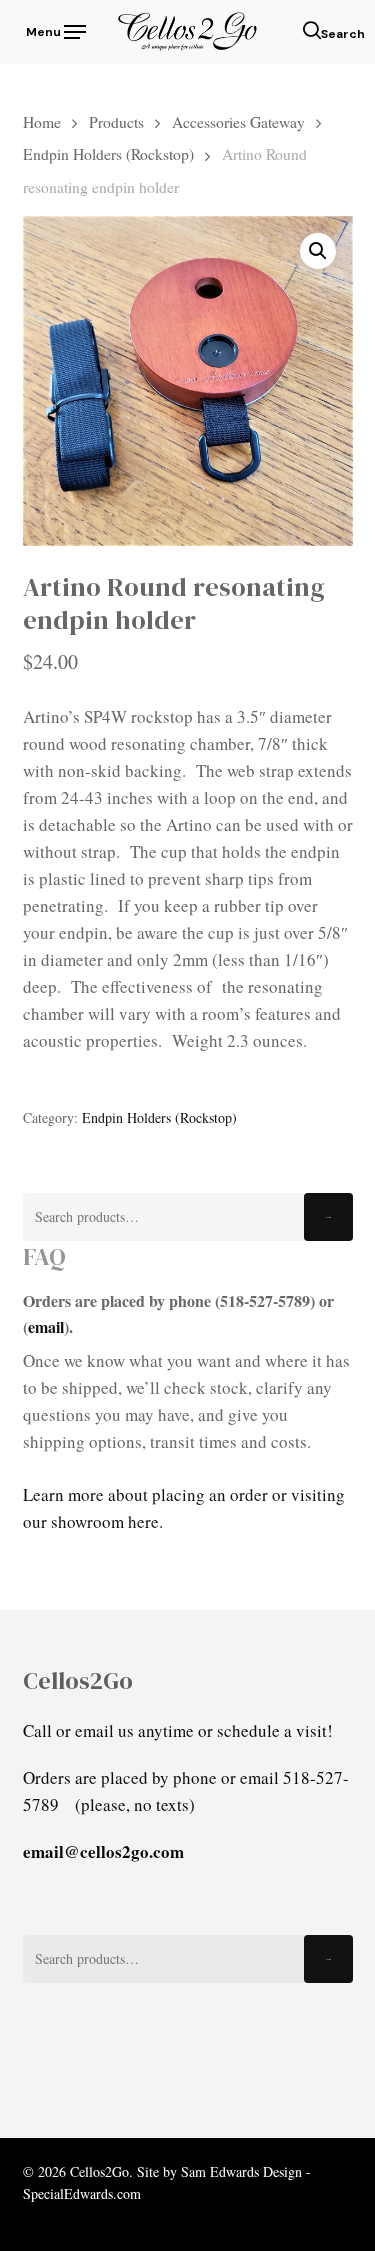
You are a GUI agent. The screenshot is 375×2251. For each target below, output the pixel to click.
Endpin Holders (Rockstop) (108, 153)
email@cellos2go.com (103, 1851)
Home (42, 121)
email (46, 1326)
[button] (54, 29)
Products (116, 121)
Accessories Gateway (238, 121)
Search (328, 1217)
